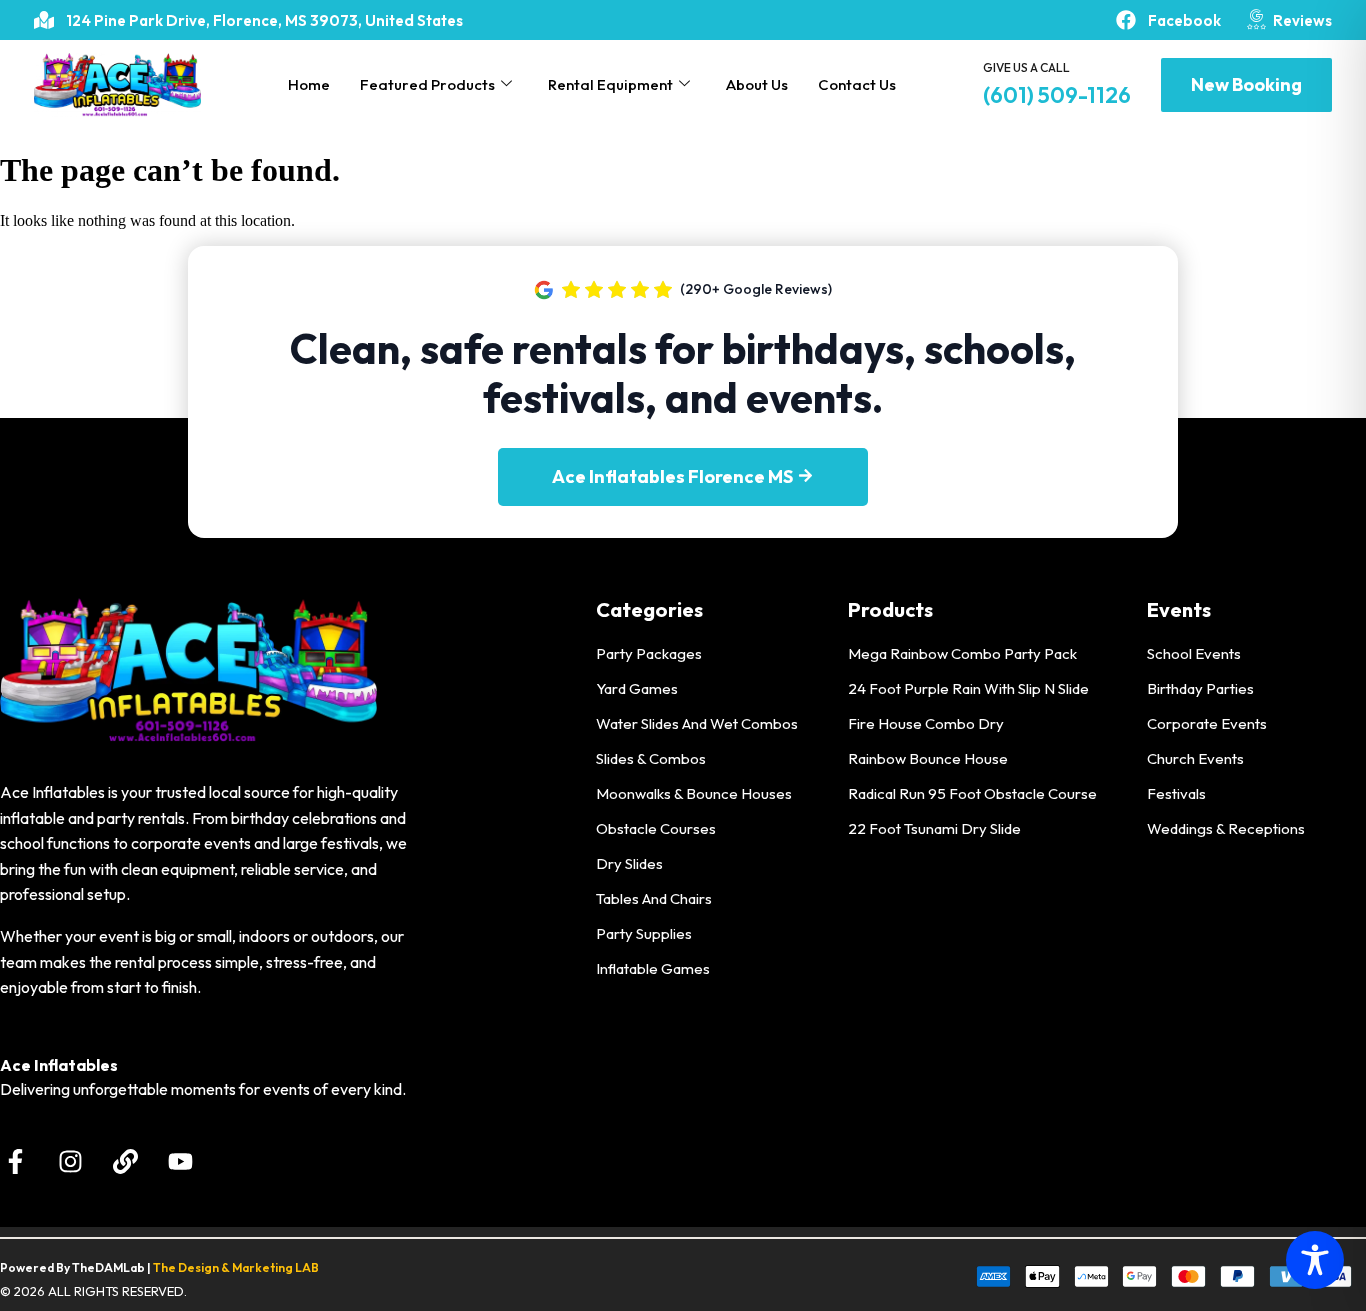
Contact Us (857, 84)
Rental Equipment (610, 84)
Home (309, 84)
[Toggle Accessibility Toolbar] (1315, 1260)
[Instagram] (70, 1162)
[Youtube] (180, 1162)
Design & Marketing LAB (248, 1267)
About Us (757, 84)
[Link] (125, 1162)
